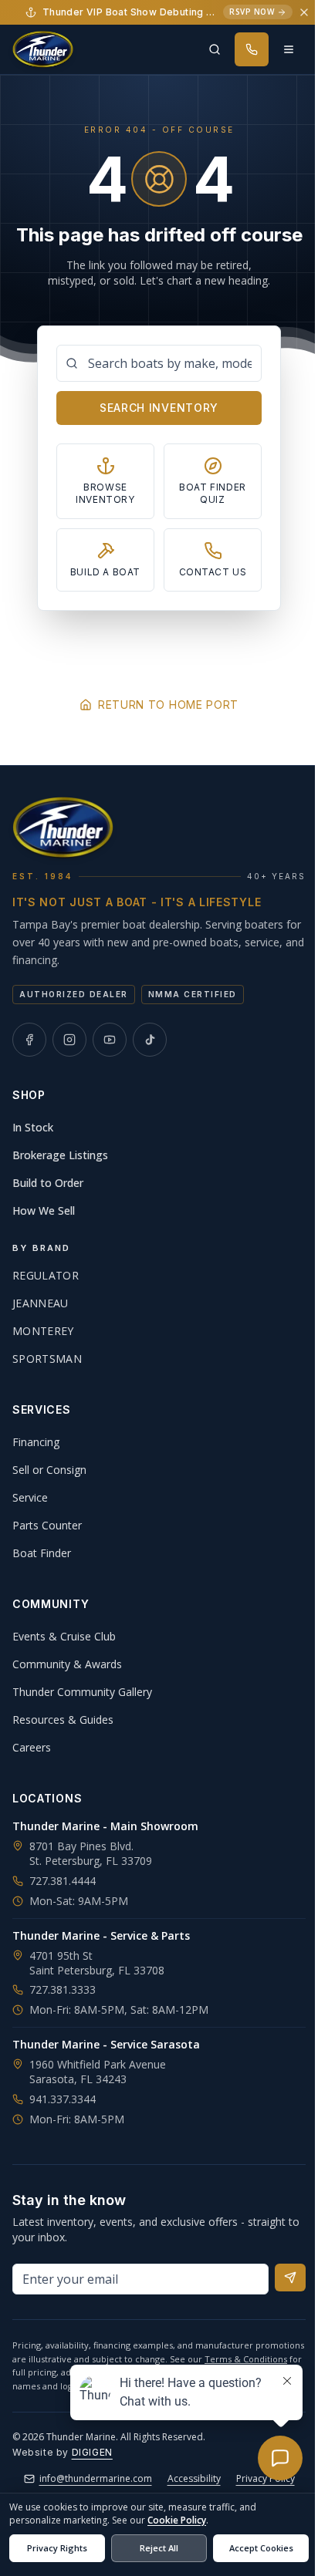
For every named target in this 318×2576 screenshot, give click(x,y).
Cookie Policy (177, 2520)
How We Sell (44, 1210)
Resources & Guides (63, 1720)
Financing (36, 1442)
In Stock (33, 1127)
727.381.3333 (63, 1989)
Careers (32, 1747)
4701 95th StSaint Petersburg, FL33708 (97, 1963)
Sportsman (47, 1359)
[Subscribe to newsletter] (290, 2278)
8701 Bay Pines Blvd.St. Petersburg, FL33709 (91, 1853)
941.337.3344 (63, 2099)
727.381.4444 (63, 1881)
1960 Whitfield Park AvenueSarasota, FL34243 (98, 2072)
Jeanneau (41, 1303)
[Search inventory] (215, 49)
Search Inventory (159, 408)
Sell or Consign (49, 1470)
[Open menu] (289, 49)
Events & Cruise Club (64, 1636)
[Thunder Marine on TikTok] (150, 1040)
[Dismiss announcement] (304, 12)
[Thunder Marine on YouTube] (110, 1040)
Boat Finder (42, 1553)
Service (30, 1497)
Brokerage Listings (60, 1155)
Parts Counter (47, 1525)
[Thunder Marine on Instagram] (69, 1040)
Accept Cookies (261, 2548)
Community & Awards (67, 1664)
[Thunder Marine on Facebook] (29, 1040)
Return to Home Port (168, 705)
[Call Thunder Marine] (252, 49)
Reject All (159, 2548)
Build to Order (48, 1183)
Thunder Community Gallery (82, 1692)
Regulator (46, 1275)
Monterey (43, 1331)
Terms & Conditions (246, 2359)
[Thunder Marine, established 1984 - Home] (43, 49)
